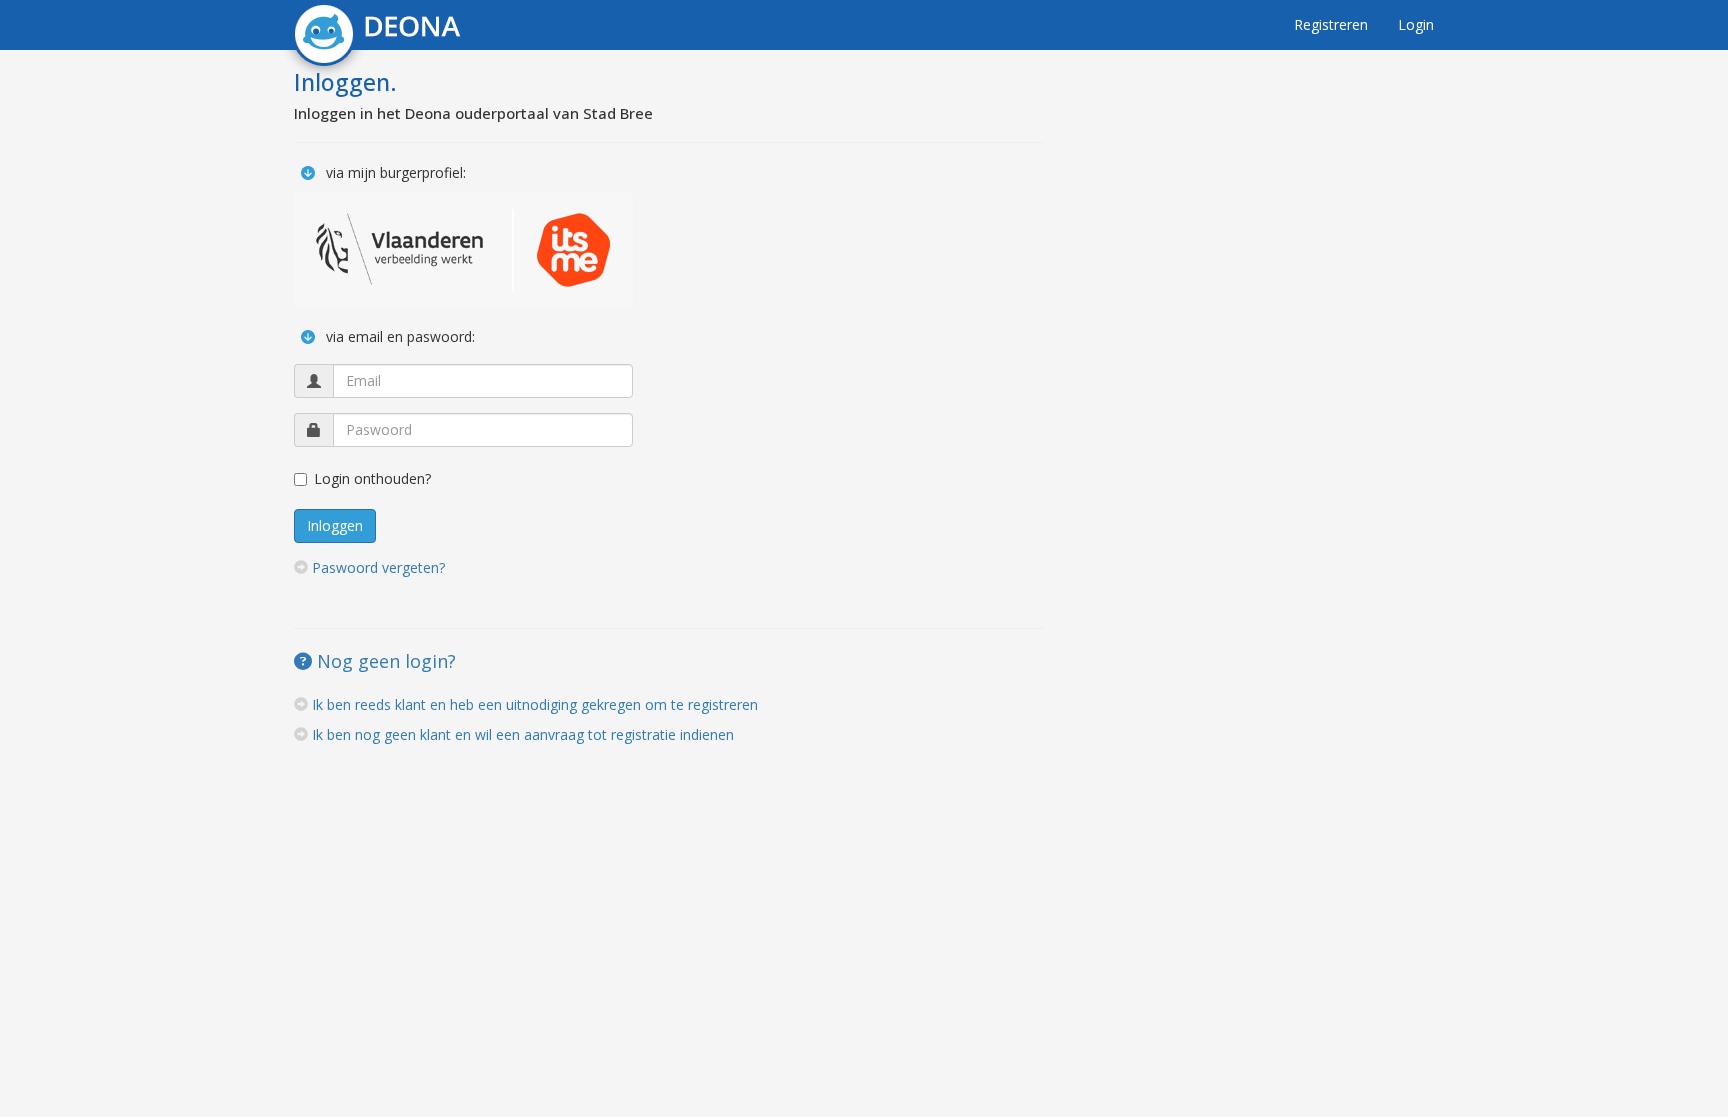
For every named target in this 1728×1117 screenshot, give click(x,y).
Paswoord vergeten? (378, 567)
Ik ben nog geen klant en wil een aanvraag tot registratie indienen (523, 734)
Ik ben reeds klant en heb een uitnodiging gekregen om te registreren (535, 704)
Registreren (1331, 24)
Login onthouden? (372, 478)
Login (1416, 24)
